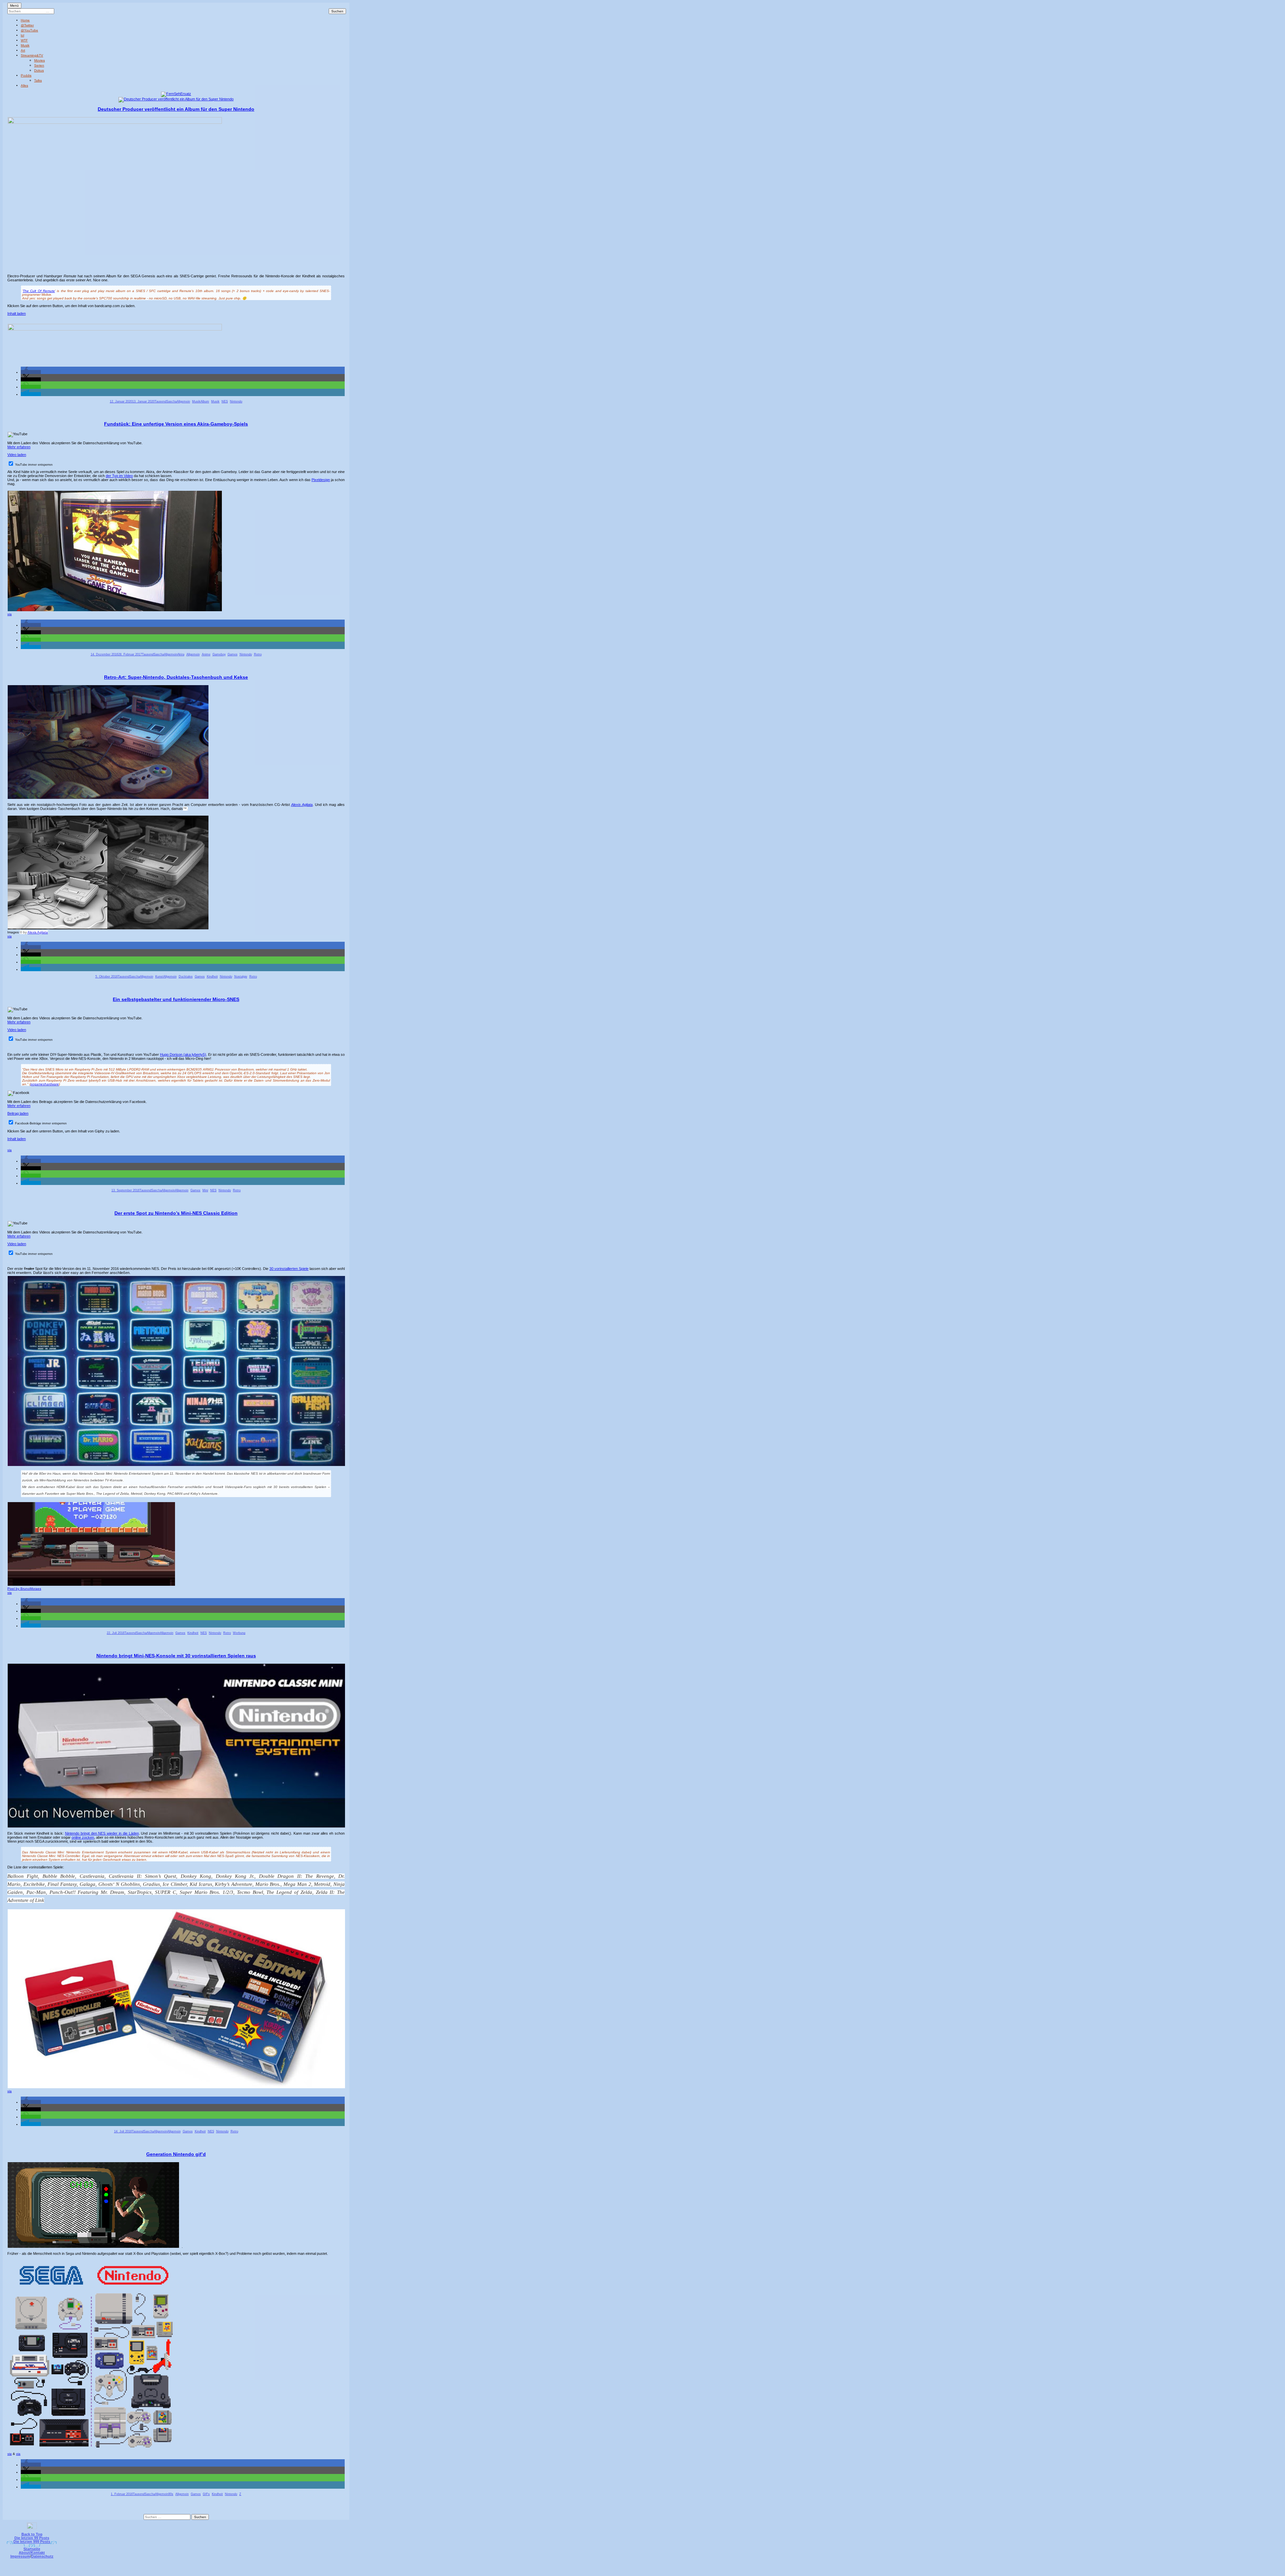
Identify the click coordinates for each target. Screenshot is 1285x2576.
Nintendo (236, 401)
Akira (181, 654)
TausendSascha (166, 401)
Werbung (239, 1633)
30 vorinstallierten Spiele (289, 1269)
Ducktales (186, 977)
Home (25, 20)
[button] (31, 372)
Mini (205, 1190)
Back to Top (32, 2534)
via (10, 614)
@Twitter (27, 25)
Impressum (20, 2556)
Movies (39, 60)
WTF (24, 40)
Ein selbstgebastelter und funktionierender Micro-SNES (176, 999)
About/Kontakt (32, 2553)
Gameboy (219, 654)
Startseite (32, 2549)
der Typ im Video (119, 476)
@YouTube (29, 30)
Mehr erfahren (19, 447)
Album (205, 401)
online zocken (83, 1837)
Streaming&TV (32, 55)
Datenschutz (42, 2556)
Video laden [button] (17, 455)
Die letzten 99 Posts (32, 2538)
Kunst (159, 977)
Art (23, 50)
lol (22, 35)
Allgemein (183, 401)
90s (171, 2494)
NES (225, 401)
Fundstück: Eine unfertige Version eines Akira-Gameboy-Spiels (176, 424)
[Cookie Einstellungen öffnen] (670, 2571)
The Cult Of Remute (39, 291)
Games (233, 654)
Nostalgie (241, 977)
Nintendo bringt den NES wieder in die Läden (102, 1833)
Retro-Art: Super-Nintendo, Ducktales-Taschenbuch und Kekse (176, 677)
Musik (25, 45)
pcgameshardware (45, 1084)
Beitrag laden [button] (18, 1113)
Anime (206, 654)
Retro (258, 654)
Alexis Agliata (302, 805)
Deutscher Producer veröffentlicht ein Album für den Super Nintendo (176, 109)
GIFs (206, 2494)
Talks (38, 80)
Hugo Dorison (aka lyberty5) (183, 1054)
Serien (39, 65)
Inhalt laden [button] (17, 313)
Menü (14, 6)
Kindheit (212, 977)
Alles (24, 85)
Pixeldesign (321, 480)
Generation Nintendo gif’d (176, 2154)
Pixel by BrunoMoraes (24, 1589)
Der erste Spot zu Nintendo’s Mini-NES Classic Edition (176, 1213)
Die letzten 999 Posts (32, 2542)
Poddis (26, 75)
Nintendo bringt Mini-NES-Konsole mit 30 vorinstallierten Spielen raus (176, 1656)
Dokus (39, 70)
